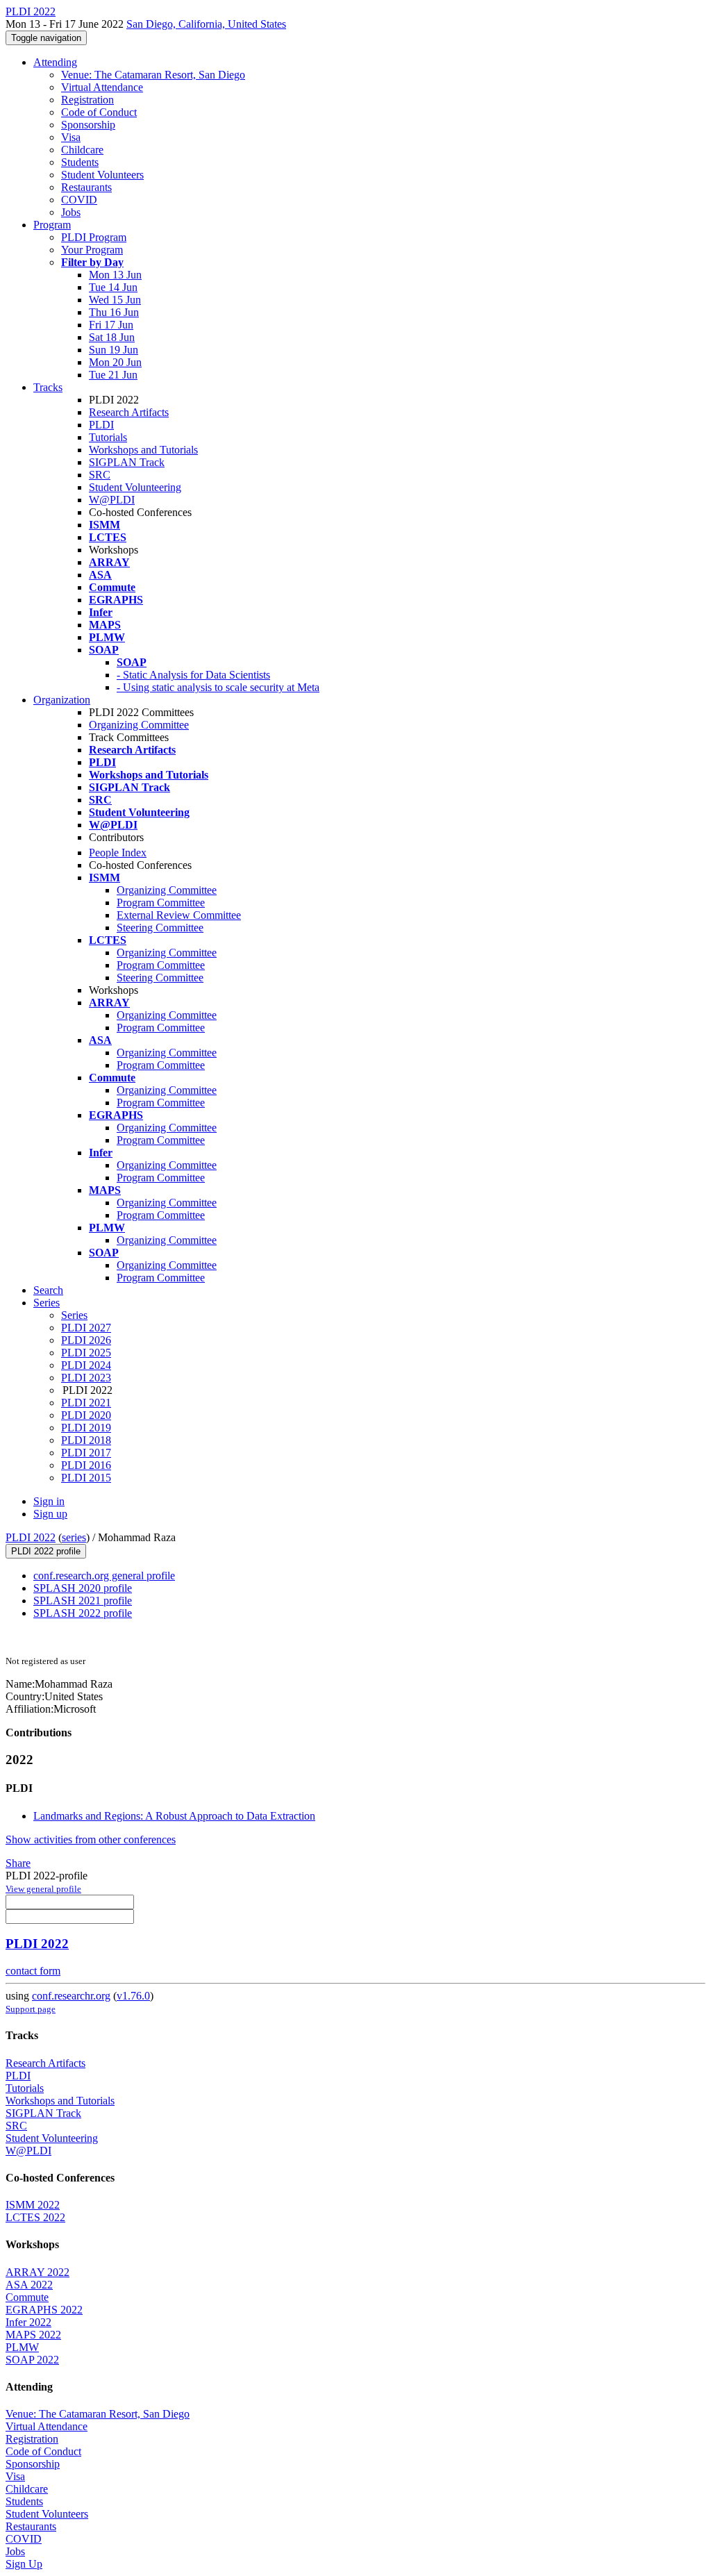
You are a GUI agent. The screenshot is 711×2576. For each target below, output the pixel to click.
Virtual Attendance (102, 87)
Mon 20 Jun (115, 362)
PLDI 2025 (86, 1353)
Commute (27, 2297)
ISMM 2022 (33, 2205)
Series (74, 1315)
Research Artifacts (129, 412)
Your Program (92, 250)
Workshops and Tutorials (143, 450)
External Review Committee (179, 915)
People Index (118, 853)
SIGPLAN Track (127, 462)
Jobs (71, 212)
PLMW (22, 2347)
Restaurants (86, 187)
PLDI (101, 425)
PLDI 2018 (86, 1440)
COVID (79, 200)
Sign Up (24, 2564)
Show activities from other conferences (91, 1839)
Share (18, 1863)
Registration (87, 100)
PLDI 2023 (86, 1378)
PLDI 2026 (86, 1340)
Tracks (48, 387)
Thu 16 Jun (114, 312)
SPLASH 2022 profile (83, 1613)
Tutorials (108, 437)
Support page (31, 2009)
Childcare (82, 150)
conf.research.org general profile (104, 1576)
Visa (71, 137)
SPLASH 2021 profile (83, 1601)
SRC (100, 475)
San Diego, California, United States (206, 24)
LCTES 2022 (35, 2217)
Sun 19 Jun (114, 350)
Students (80, 162)
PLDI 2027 (86, 1328)
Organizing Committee (139, 725)
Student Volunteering (135, 487)
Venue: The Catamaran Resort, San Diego (153, 75)
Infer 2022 (28, 2322)
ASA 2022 (29, 2285)
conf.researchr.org (71, 1996)
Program (52, 225)
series (74, 1537)
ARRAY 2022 (37, 2272)
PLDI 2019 (86, 1428)
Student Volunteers (102, 175)
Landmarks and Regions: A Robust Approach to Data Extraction (174, 1816)
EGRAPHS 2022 (44, 2310)
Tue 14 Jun (113, 287)
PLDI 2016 (86, 1465)
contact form (33, 1971)
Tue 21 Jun (113, 375)
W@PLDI (112, 500)
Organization (62, 700)
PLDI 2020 (86, 1415)
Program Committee (161, 903)
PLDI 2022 (31, 1537)
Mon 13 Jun (115, 275)
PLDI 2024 (86, 1365)
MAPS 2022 (33, 2335)
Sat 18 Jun (112, 337)
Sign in (49, 1501)
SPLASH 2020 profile (83, 1588)
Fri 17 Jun (111, 325)
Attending (55, 62)
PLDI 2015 (86, 1478)
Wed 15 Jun (115, 300)
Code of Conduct (99, 112)
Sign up (50, 1514)
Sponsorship (88, 125)
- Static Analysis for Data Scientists (193, 675)
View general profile (43, 1889)
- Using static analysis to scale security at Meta (218, 687)
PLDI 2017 (86, 1453)
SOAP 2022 (32, 2360)
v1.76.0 (133, 1996)
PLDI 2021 (86, 1403)
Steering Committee (160, 928)
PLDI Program (94, 237)
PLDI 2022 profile (46, 1551)
